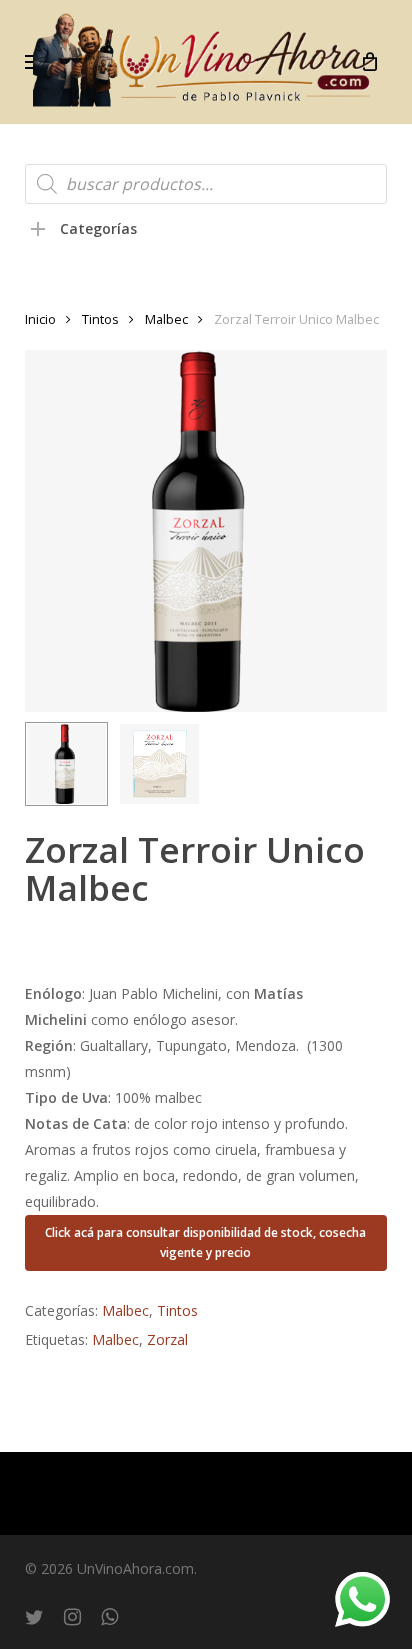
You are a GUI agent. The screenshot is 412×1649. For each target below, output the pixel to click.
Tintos (100, 319)
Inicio (40, 319)
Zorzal (167, 1339)
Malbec (166, 319)
